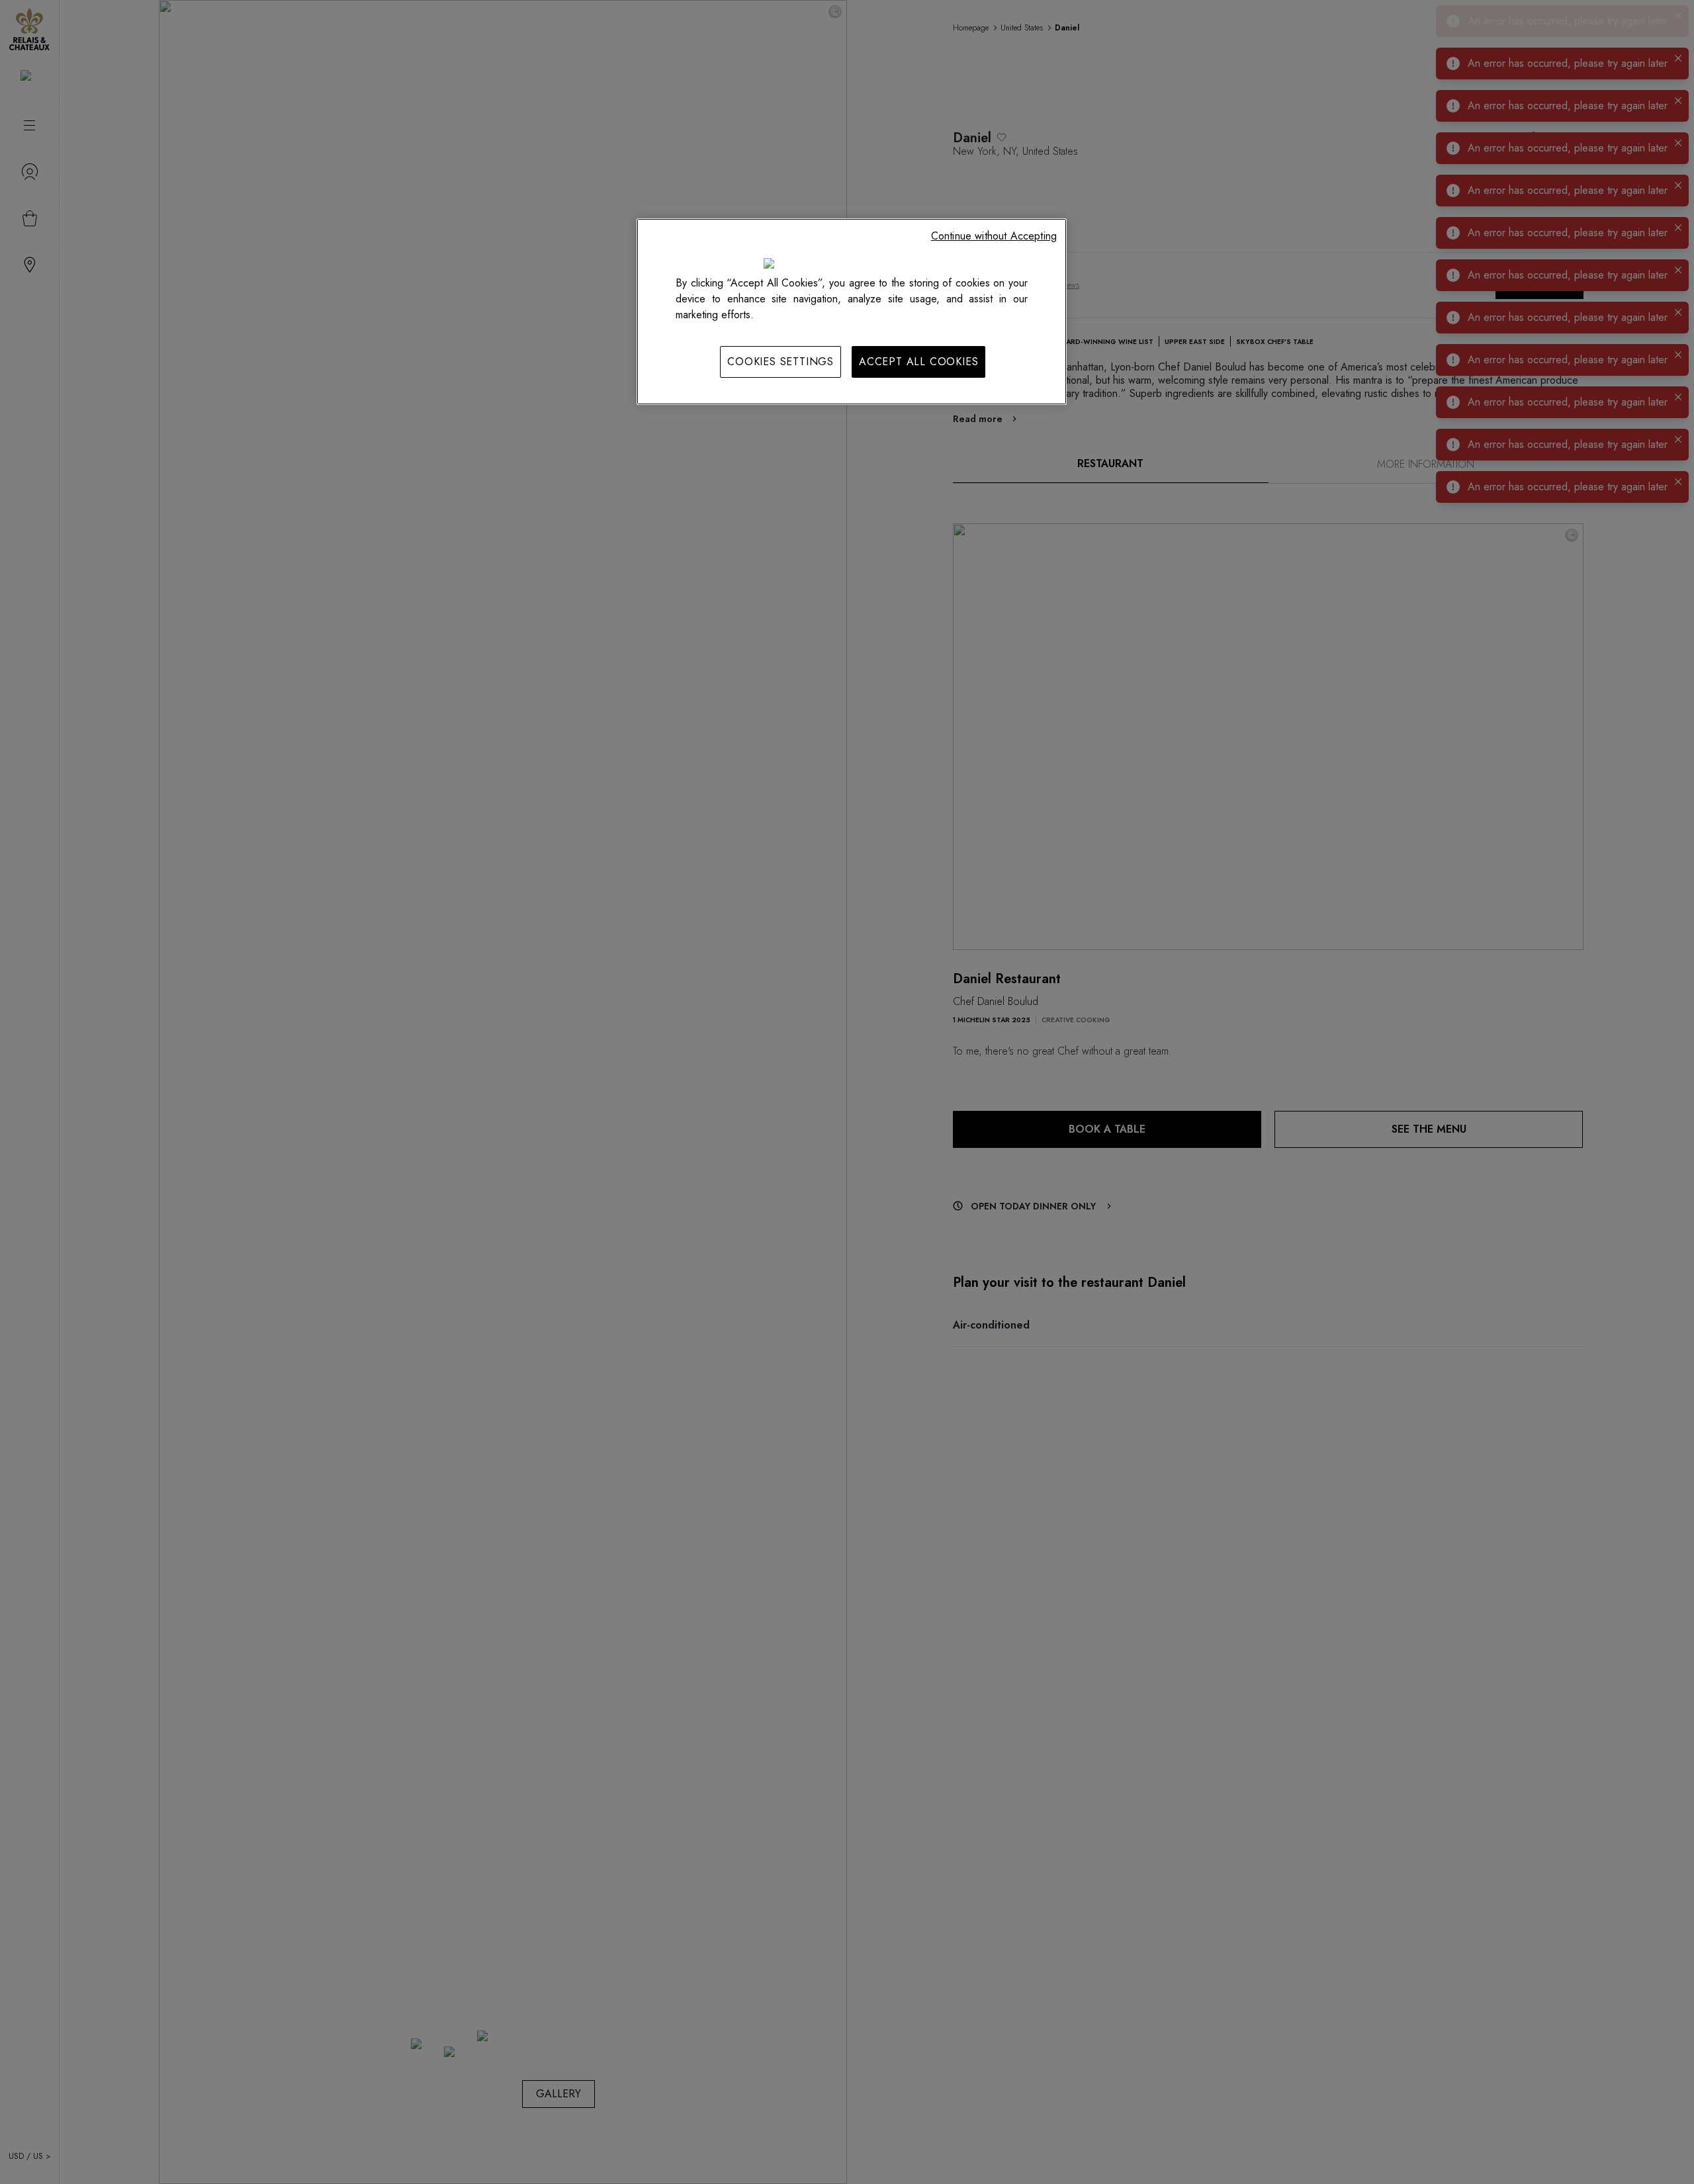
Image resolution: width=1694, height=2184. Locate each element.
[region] (852, 312)
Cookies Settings (780, 362)
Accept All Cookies (918, 362)
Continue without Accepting (994, 236)
